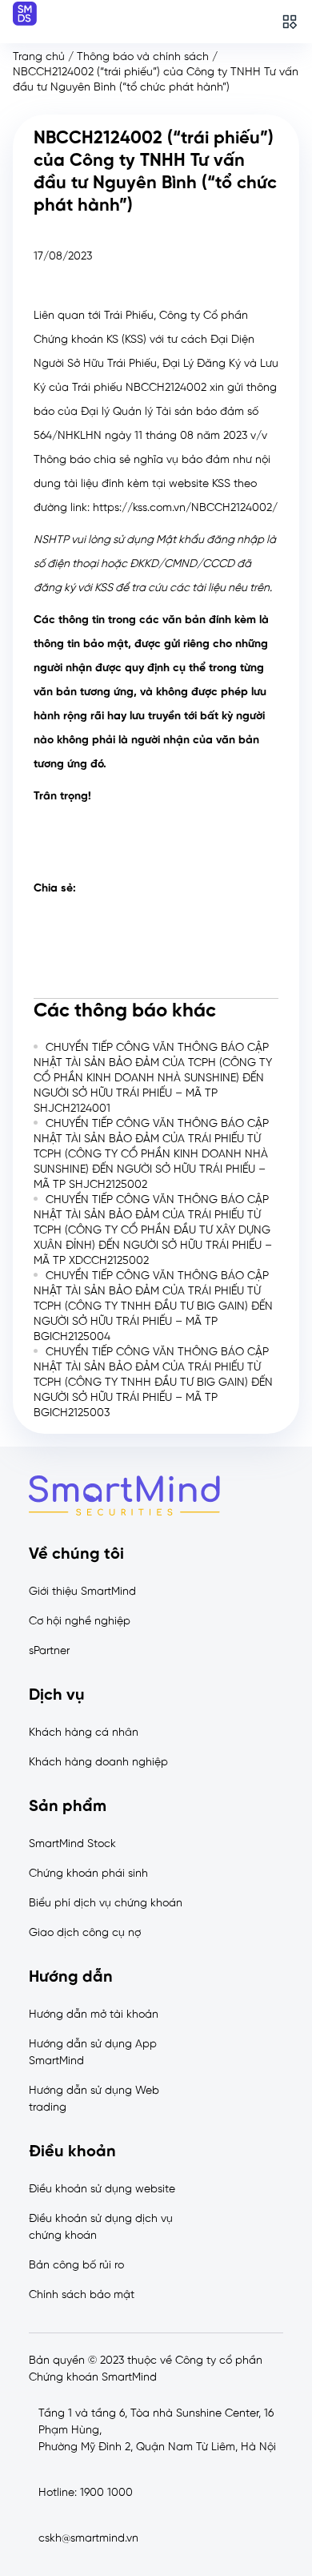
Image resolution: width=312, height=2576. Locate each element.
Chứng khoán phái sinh (88, 1874)
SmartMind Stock (72, 1844)
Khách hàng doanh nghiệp (98, 1763)
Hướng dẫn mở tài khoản (94, 2015)
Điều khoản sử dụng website (102, 2190)
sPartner (49, 1651)
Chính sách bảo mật (82, 2295)
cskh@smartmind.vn (88, 2539)
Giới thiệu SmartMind (82, 1592)
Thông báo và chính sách (143, 57)
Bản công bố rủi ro (76, 2266)
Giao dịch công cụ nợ (85, 1933)
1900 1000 (106, 2493)
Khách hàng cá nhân (84, 1733)
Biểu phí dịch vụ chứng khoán (106, 1904)
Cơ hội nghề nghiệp (80, 1622)
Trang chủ (39, 57)
